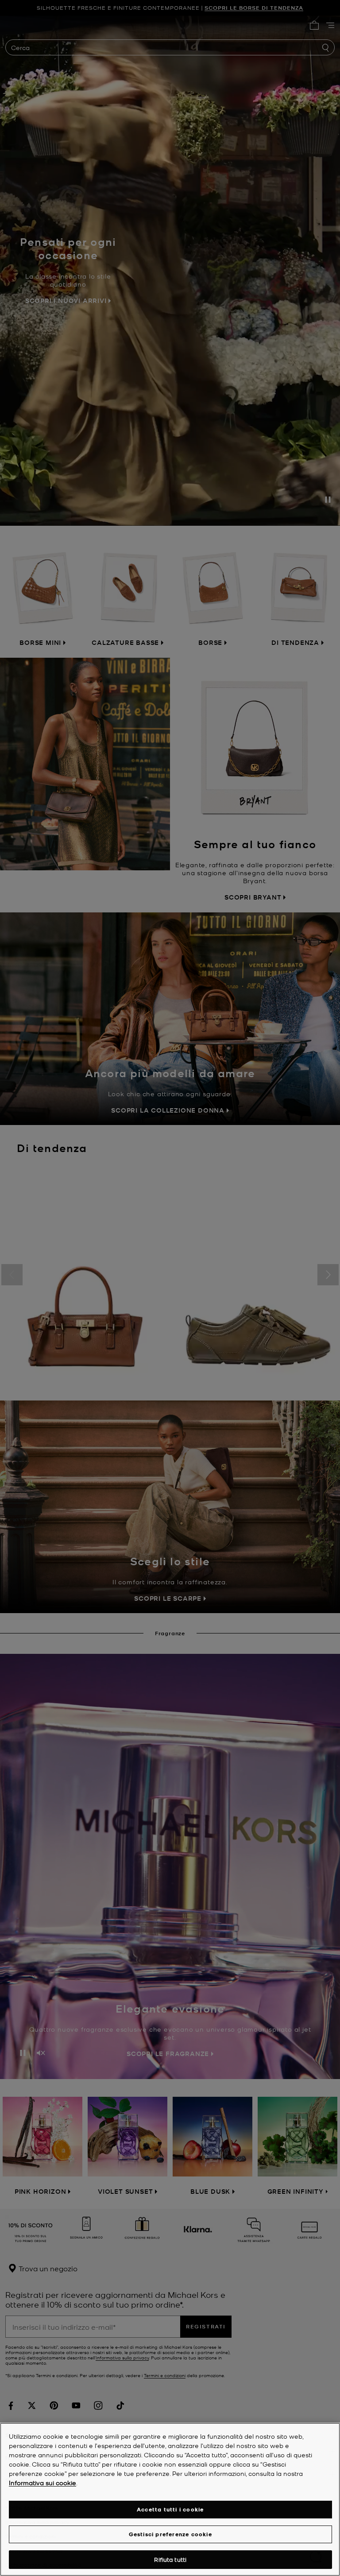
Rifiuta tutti (170, 2559)
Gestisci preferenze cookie (170, 2534)
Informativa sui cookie (42, 2483)
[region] (170, 2499)
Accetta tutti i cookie (170, 2509)
